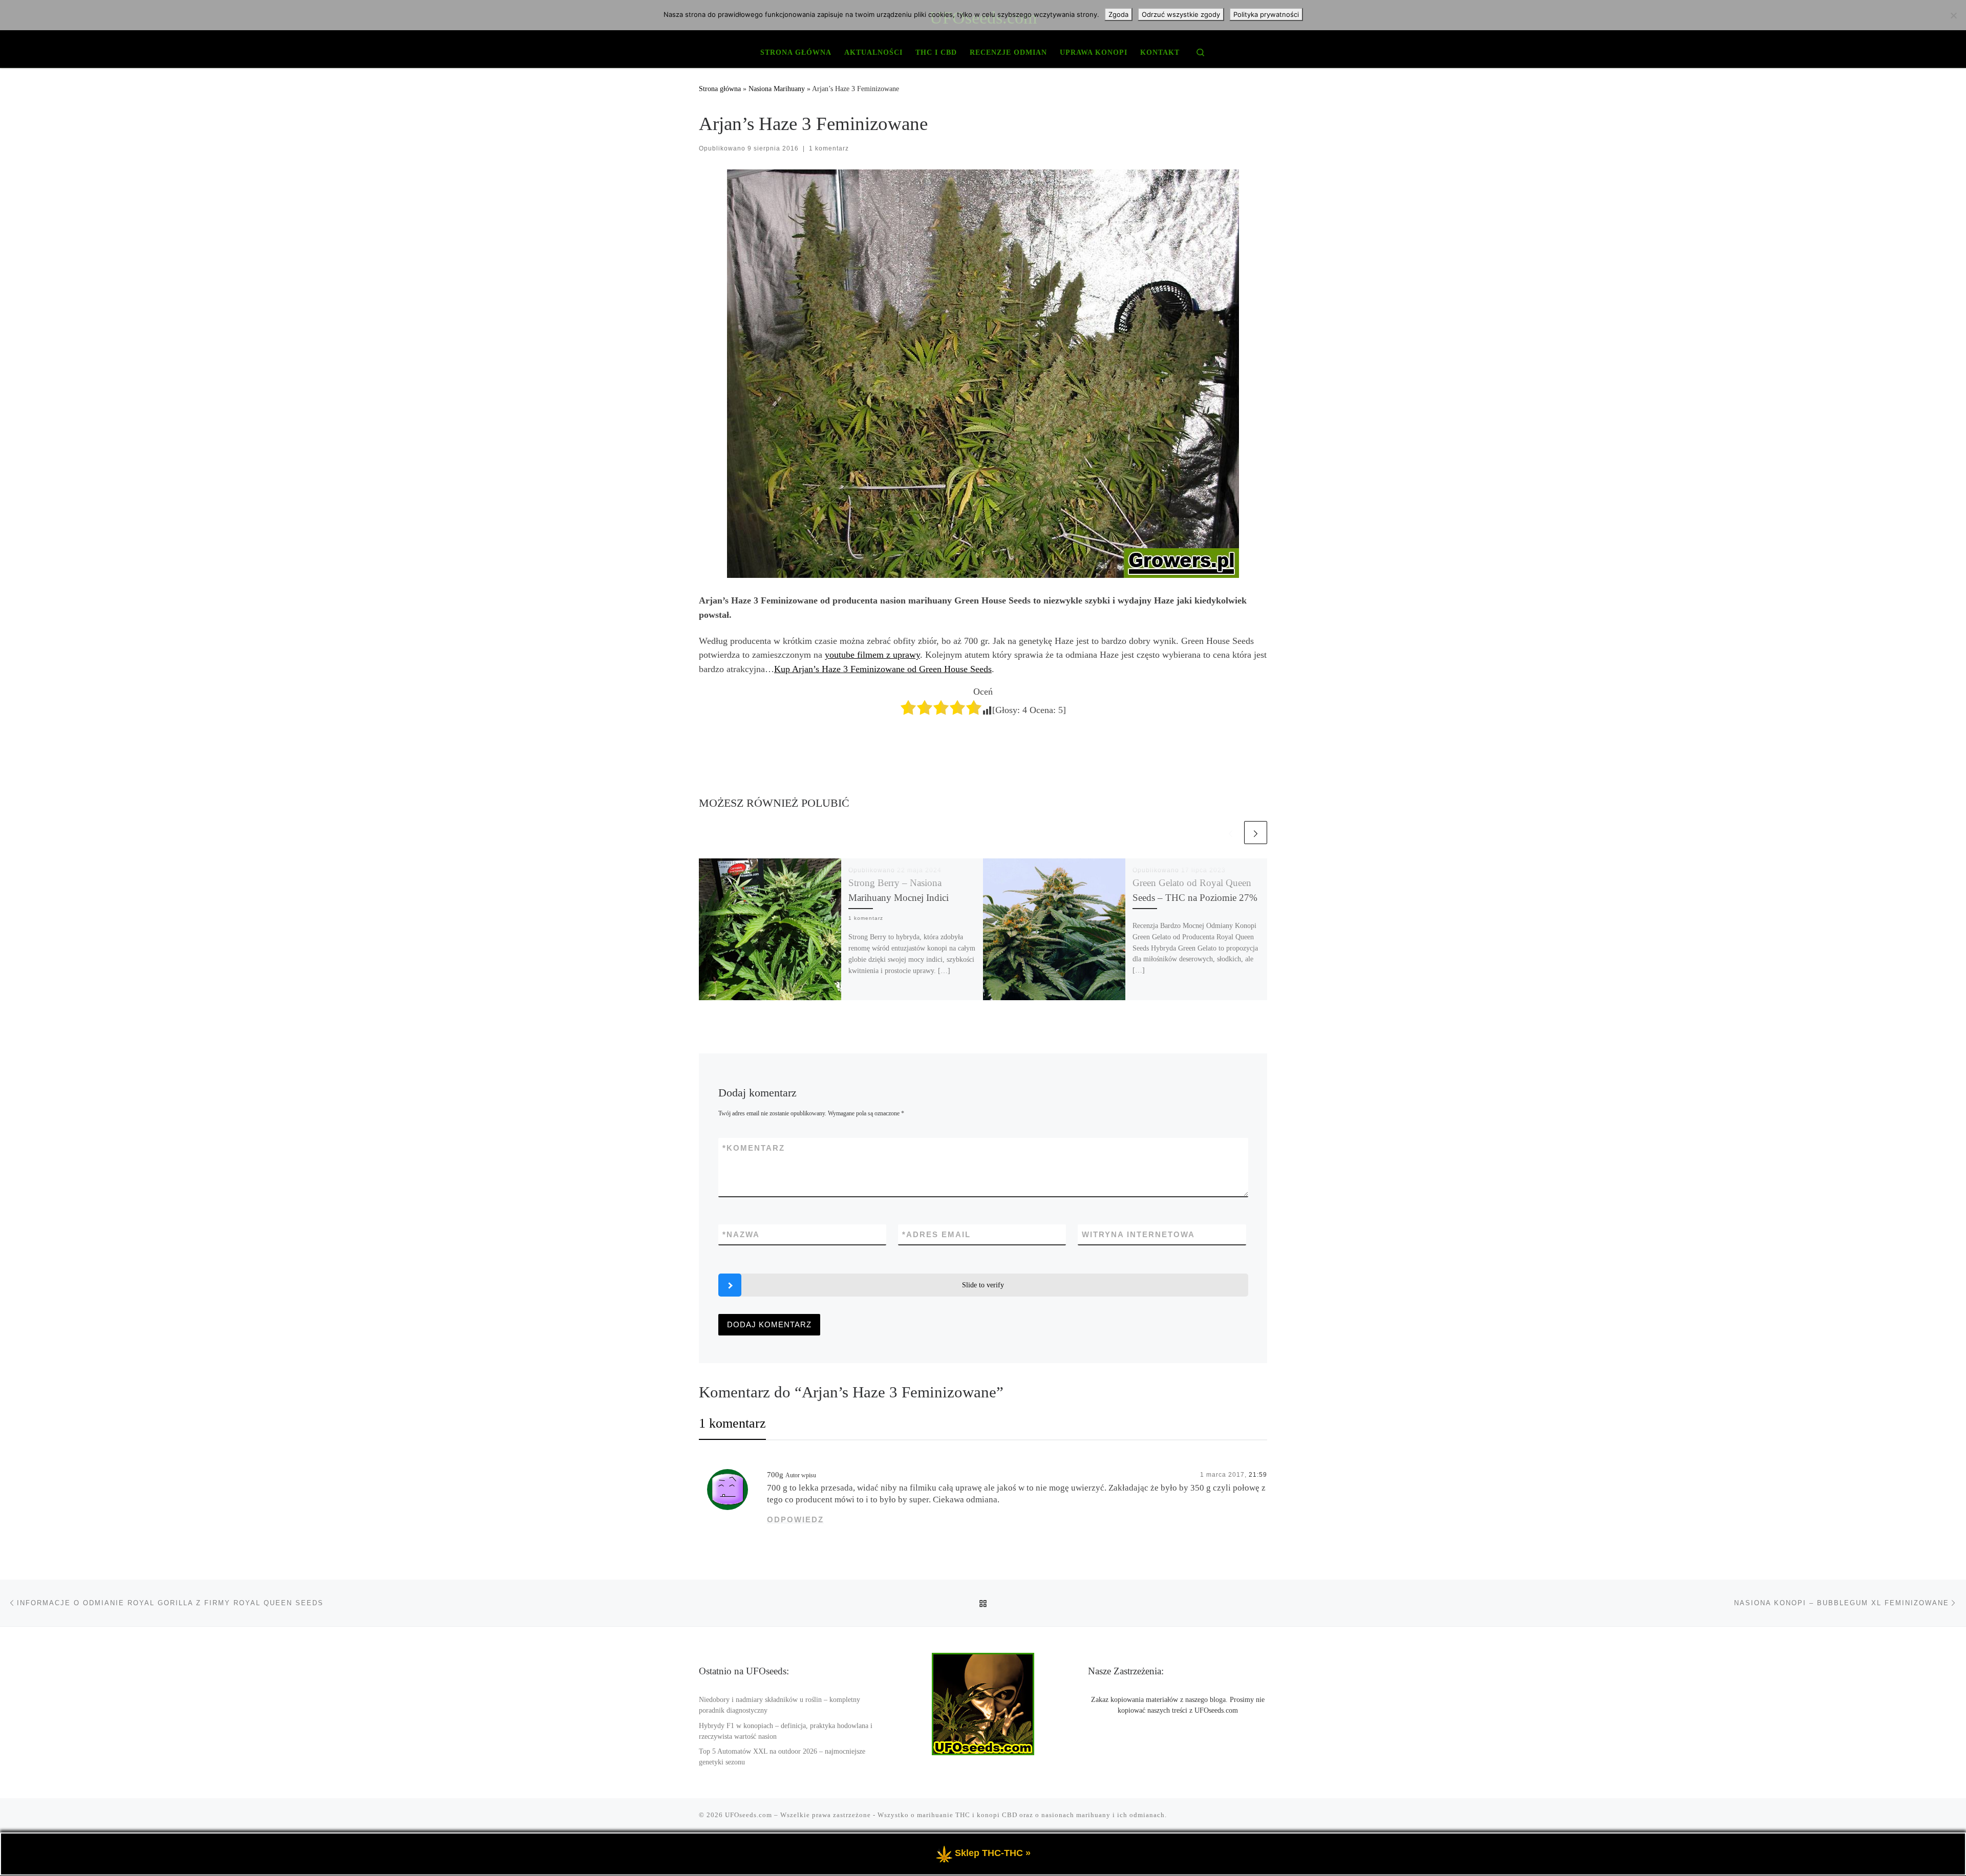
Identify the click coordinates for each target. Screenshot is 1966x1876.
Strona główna (720, 89)
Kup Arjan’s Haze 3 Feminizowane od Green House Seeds (883, 669)
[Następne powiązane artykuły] (1256, 833)
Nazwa (741, 1234)
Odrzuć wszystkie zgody (1181, 14)
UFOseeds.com (749, 1815)
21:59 (1258, 1475)
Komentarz (754, 1148)
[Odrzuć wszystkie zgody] (1953, 15)
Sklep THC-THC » (993, 1853)
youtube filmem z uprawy (872, 655)
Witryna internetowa (1138, 1234)
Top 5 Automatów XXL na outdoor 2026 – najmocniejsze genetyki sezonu (782, 1757)
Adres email (936, 1234)
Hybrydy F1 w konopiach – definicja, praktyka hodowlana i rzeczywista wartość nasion (786, 1731)
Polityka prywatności (1266, 14)
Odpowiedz (795, 1519)
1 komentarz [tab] (732, 1423)
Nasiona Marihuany (777, 89)
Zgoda (1118, 14)
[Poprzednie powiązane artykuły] (1231, 833)
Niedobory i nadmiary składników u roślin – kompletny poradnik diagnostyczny (779, 1705)
